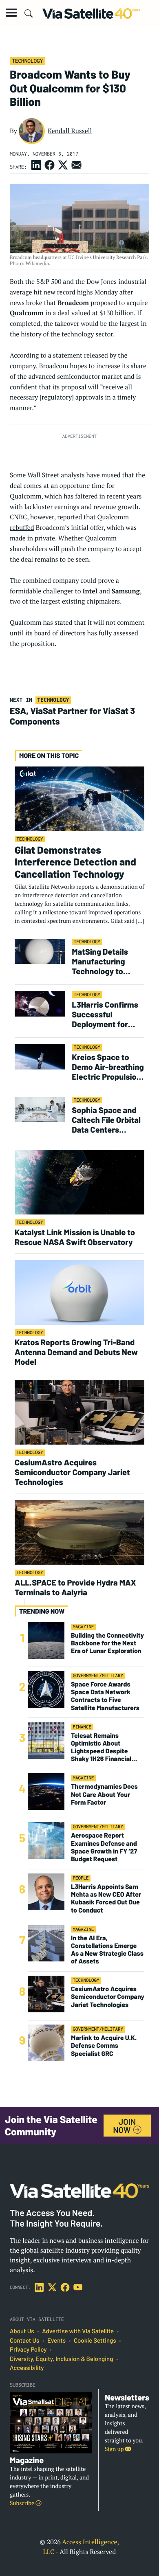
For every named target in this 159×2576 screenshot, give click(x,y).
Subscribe (23, 2503)
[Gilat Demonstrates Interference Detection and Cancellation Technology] (79, 798)
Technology (27, 61)
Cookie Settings (95, 2341)
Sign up (115, 2449)
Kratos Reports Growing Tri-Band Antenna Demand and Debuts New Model (76, 1352)
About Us (22, 2331)
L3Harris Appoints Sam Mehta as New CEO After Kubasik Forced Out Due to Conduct (106, 1899)
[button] (11, 13)
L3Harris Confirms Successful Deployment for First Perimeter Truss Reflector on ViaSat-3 (105, 1014)
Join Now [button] (124, 2126)
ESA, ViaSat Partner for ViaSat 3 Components (72, 716)
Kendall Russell (70, 131)
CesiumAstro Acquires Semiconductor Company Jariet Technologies (72, 1472)
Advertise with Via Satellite (78, 2331)
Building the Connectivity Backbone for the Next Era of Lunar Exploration (107, 1643)
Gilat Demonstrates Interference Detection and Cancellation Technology (75, 862)
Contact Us (24, 2341)
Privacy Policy (28, 2350)
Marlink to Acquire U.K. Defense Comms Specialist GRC (104, 2046)
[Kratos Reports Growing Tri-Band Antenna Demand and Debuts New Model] (79, 1292)
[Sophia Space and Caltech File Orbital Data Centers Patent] (40, 1109)
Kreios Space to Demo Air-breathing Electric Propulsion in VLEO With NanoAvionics (108, 1067)
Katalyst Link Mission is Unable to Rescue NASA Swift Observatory (75, 1237)
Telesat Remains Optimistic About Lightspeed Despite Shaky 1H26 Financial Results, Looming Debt (104, 1747)
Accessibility (27, 2368)
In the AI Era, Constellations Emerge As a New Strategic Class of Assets (107, 1950)
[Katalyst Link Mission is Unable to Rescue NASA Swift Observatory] (79, 1182)
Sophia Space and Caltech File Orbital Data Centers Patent (106, 1120)
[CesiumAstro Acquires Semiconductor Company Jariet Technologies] (79, 1412)
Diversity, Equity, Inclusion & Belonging (61, 2359)
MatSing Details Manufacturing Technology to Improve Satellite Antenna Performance (103, 961)
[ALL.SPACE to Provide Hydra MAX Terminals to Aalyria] (79, 1532)
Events (56, 2341)
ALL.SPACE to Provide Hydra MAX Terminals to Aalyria (75, 1587)
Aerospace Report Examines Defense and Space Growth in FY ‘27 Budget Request (104, 1847)
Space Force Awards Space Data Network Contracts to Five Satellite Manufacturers (105, 1696)
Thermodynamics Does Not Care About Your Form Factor (104, 1794)
